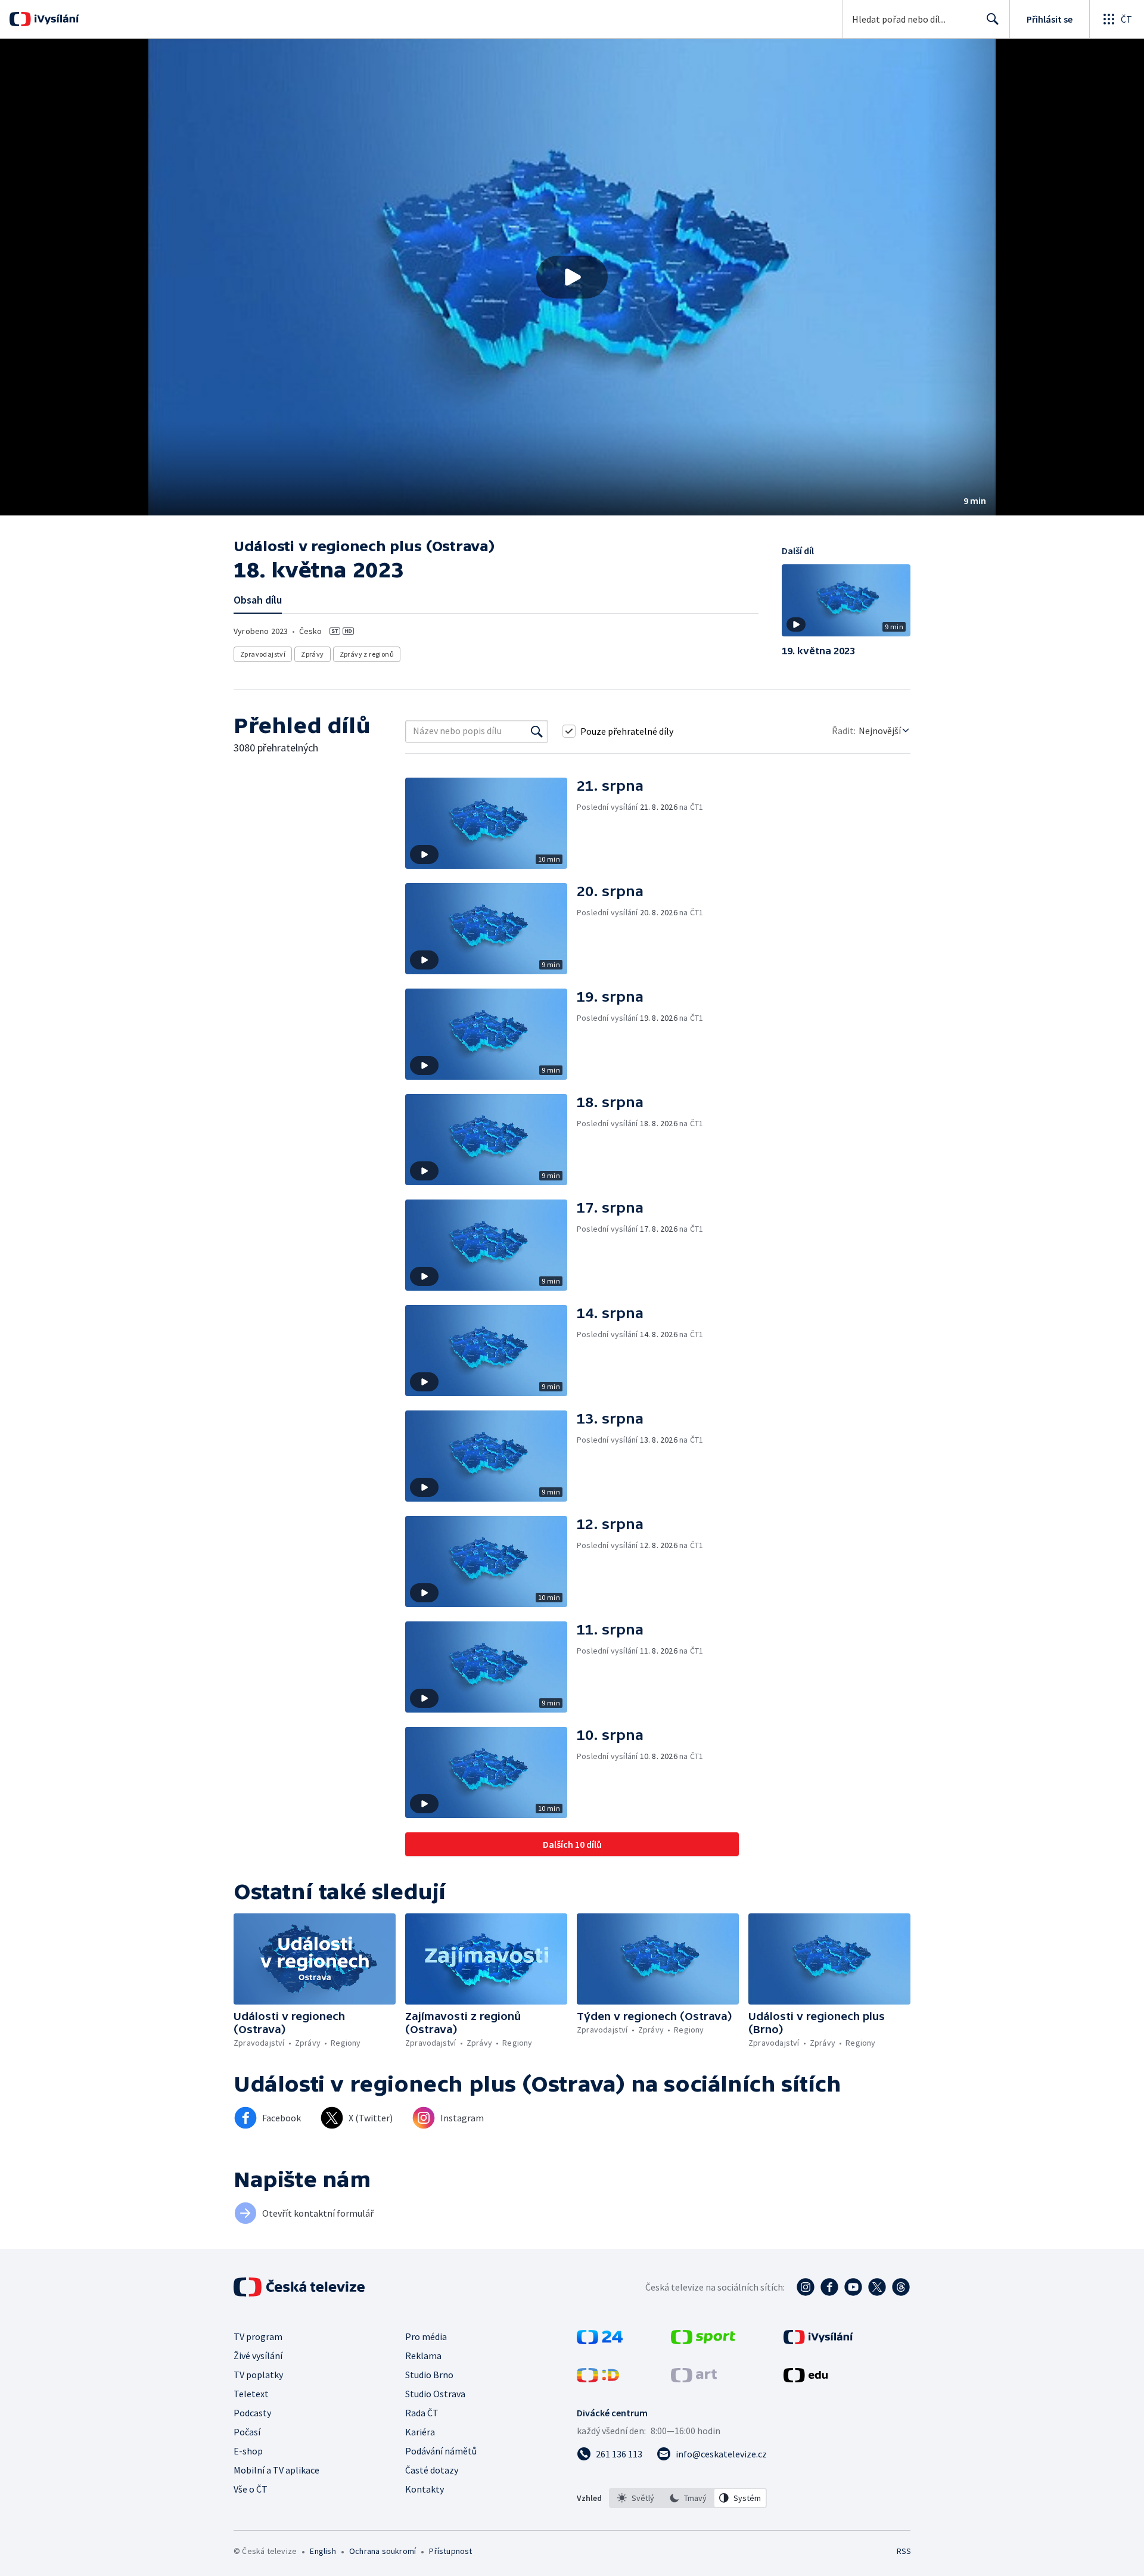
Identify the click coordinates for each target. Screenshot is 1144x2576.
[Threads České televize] (901, 2287)
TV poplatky (258, 2375)
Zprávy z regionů (367, 654)
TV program (258, 2336)
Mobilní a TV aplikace (276, 2470)
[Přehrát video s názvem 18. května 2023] (572, 277)
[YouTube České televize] (853, 2287)
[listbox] (688, 2498)
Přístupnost (450, 2551)
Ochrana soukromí (383, 2551)
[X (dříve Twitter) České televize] (877, 2287)
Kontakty (425, 2489)
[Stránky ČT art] (694, 2379)
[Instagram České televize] (806, 2287)
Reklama (423, 2356)
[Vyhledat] (537, 731)
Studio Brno (429, 2375)
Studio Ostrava (435, 2394)
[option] (636, 2498)
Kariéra (420, 2432)
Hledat (993, 19)
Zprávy (312, 654)
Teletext (251, 2394)
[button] (572, 277)
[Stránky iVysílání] (818, 2341)
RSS (904, 2551)
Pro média (426, 2336)
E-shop (248, 2451)
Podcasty (252, 2413)
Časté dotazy (432, 2470)
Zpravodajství (263, 654)
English (323, 2551)
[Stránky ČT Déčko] (598, 2379)
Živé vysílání (258, 2356)
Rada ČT (422, 2413)
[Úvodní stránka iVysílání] (55, 19)
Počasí (247, 2432)
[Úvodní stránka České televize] (300, 2287)
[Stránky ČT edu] (806, 2379)
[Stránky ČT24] (600, 2341)
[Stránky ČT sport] (703, 2341)
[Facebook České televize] (829, 2287)
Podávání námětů (441, 2451)
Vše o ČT (251, 2489)
